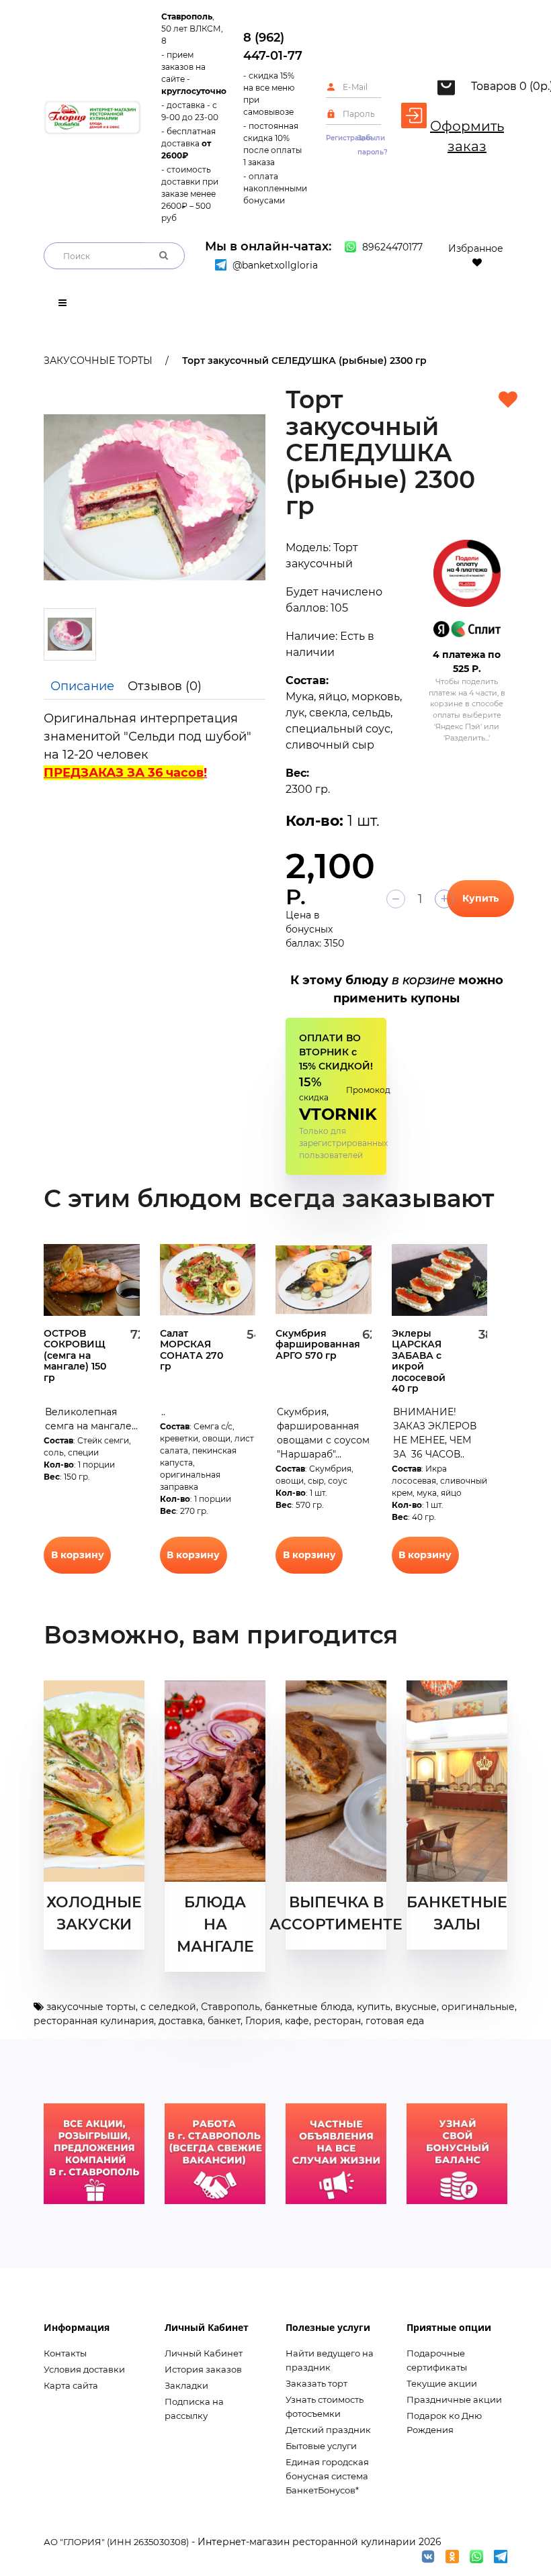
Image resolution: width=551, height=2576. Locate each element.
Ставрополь (230, 2007)
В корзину (78, 1555)
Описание (82, 686)
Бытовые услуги (321, 2446)
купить (374, 2007)
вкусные (416, 2007)
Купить (480, 898)
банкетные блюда (308, 2007)
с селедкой (168, 2007)
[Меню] (62, 305)
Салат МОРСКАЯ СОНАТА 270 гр (192, 1350)
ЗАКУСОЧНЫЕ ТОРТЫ (98, 361)
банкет (224, 2021)
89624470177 (391, 247)
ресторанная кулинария (94, 2021)
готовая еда (395, 2021)
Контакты (65, 2353)
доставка (181, 2021)
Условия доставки (84, 2369)
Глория (263, 2021)
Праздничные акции (454, 2399)
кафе (297, 2021)
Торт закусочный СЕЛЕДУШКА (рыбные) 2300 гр (304, 361)
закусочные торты (91, 2007)
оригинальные (478, 2007)
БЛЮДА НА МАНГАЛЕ (215, 1924)
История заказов (203, 2369)
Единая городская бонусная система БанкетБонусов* (327, 2476)
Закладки (186, 2385)
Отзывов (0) (165, 686)
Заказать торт (316, 2383)
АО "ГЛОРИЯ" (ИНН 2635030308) (116, 2542)
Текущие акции (442, 2383)
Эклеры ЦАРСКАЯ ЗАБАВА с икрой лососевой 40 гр (419, 1361)
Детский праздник (328, 2430)
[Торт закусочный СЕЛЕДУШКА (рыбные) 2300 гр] (155, 497)
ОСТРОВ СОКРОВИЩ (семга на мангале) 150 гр (75, 1355)
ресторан (337, 2021)
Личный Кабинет (204, 2353)
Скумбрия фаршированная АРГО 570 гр (318, 1344)
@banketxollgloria (274, 265)
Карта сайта (71, 2385)
